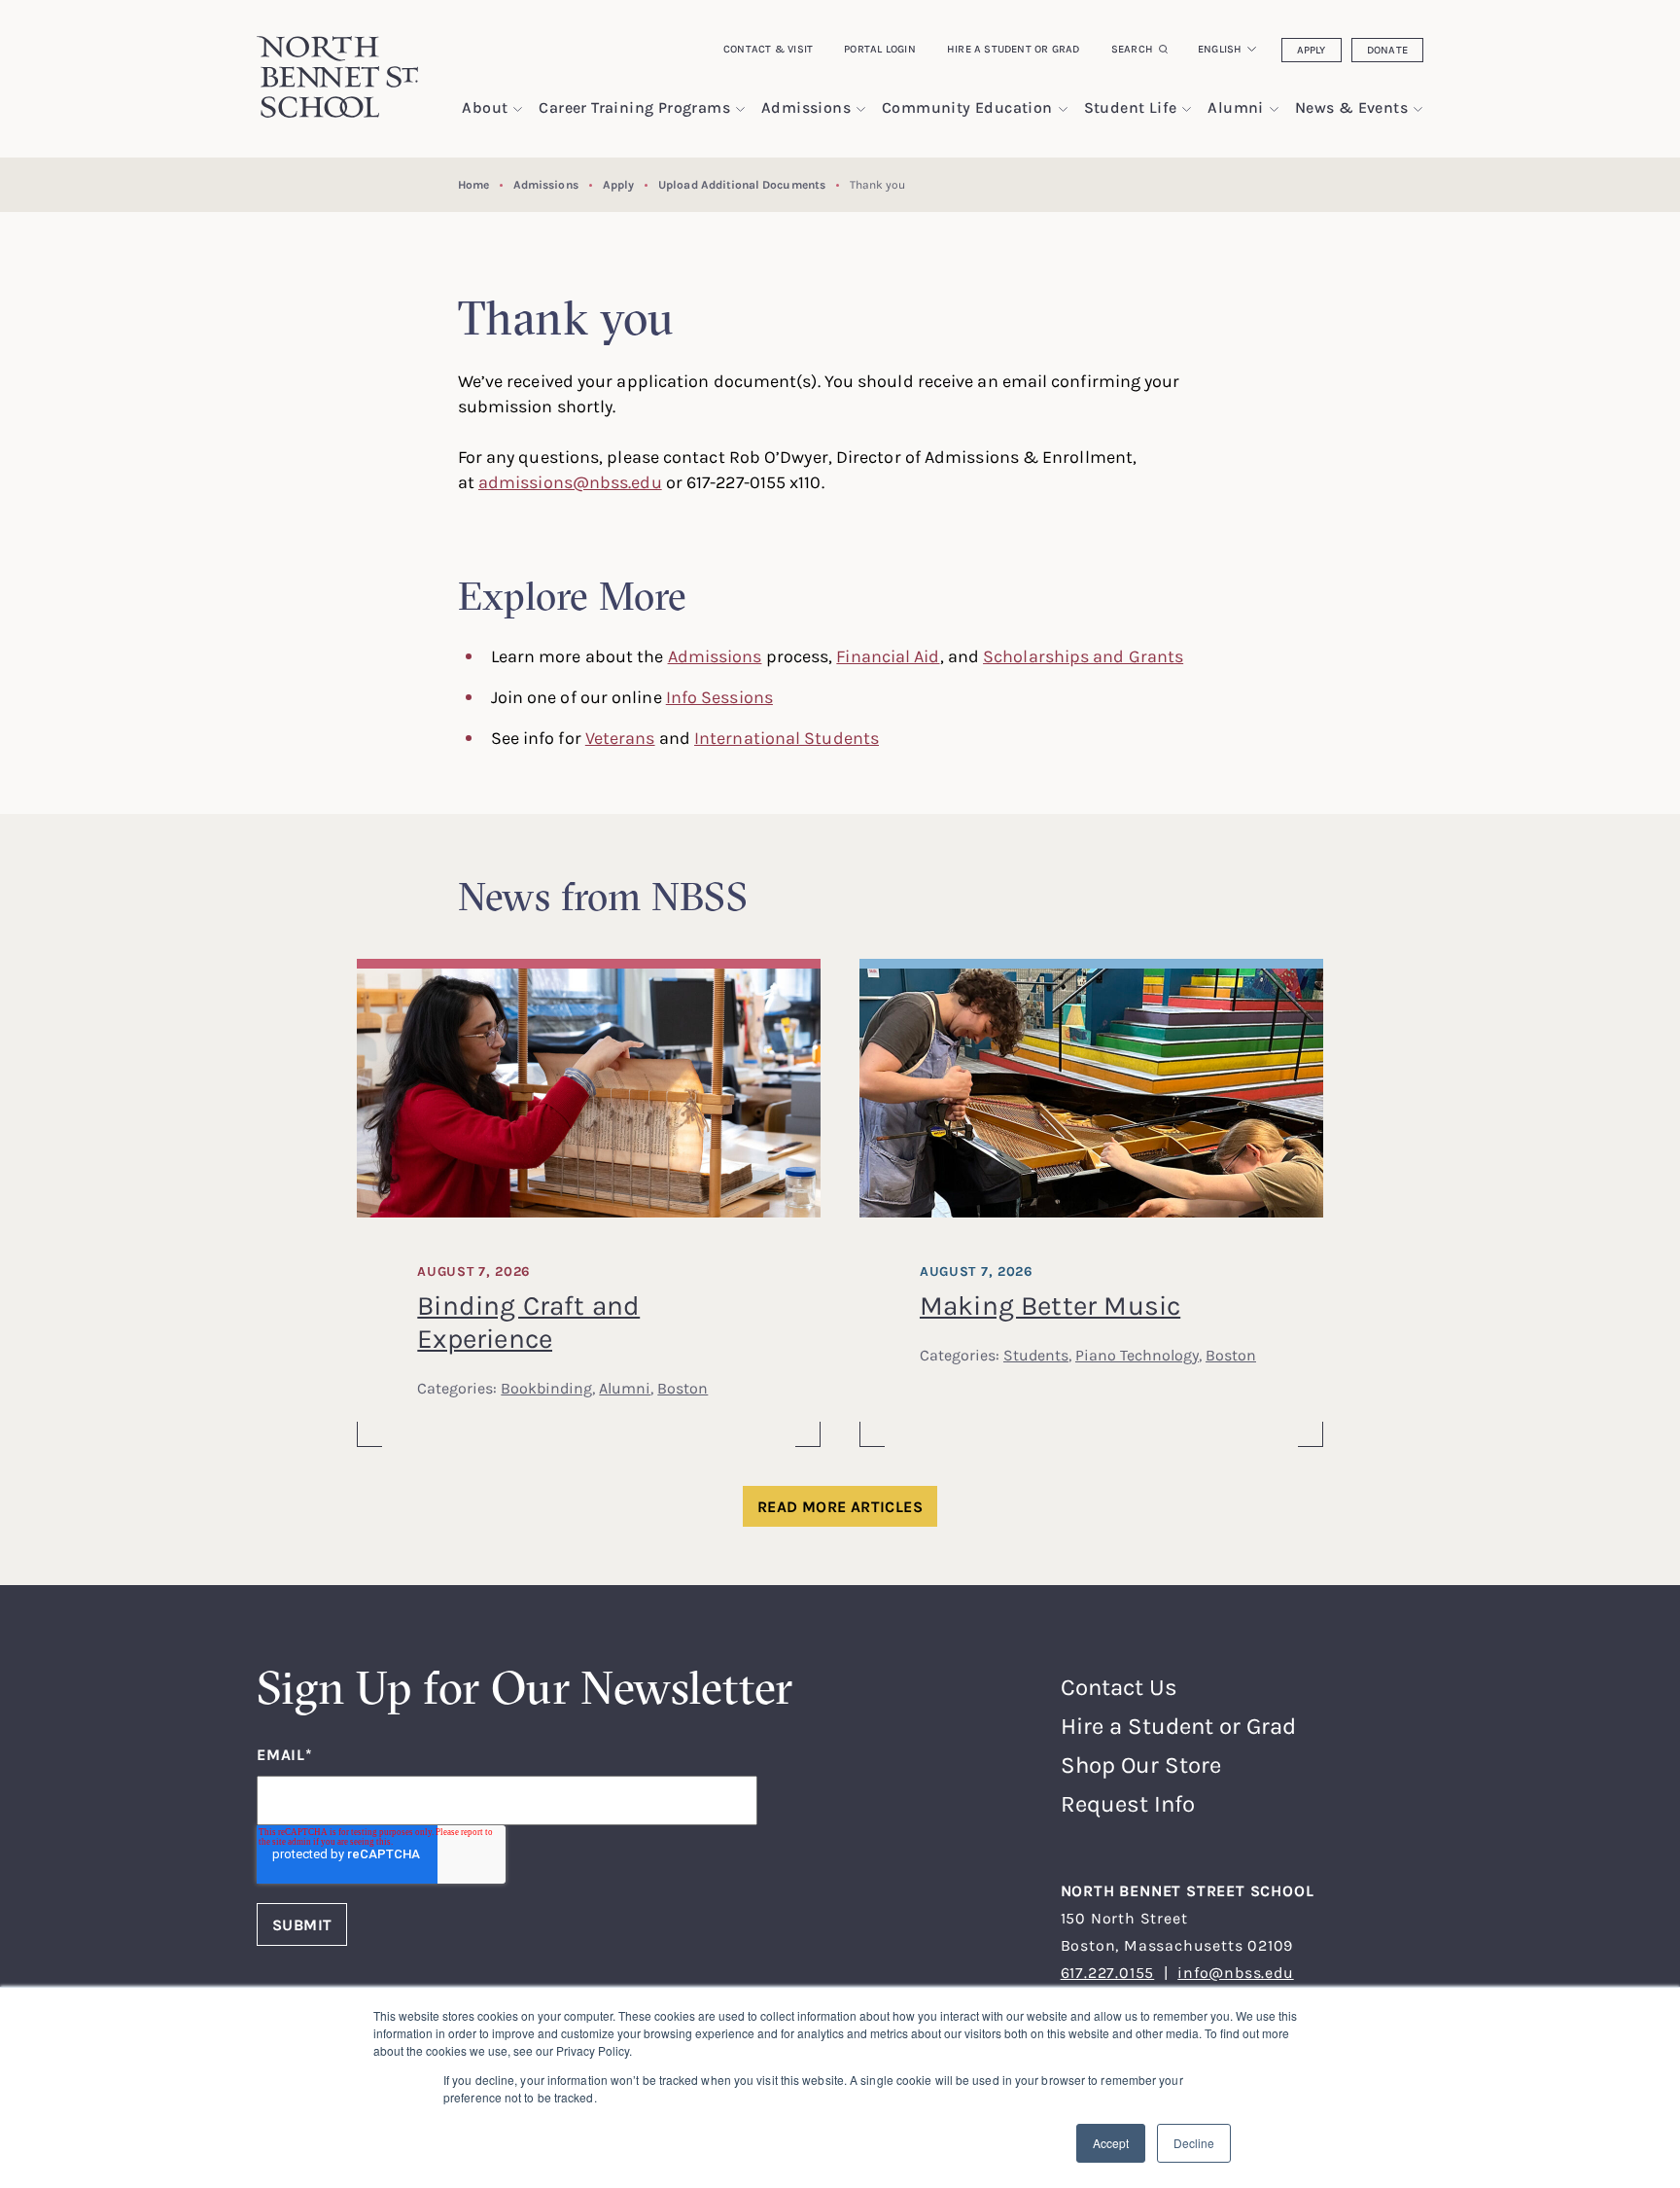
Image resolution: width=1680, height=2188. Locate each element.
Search (1132, 49)
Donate (1387, 50)
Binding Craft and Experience (528, 1322)
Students (1036, 1355)
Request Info (1128, 1803)
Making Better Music (1050, 1305)
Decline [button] (1194, 2143)
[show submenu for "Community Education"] (1063, 109)
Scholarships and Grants (1083, 655)
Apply (1312, 50)
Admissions (546, 184)
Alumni (625, 1388)
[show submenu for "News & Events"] (1418, 109)
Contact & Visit (768, 49)
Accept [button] (1111, 2143)
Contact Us (1119, 1687)
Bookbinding (546, 1388)
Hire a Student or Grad (1014, 49)
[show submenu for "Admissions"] (861, 109)
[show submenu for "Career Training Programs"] (740, 109)
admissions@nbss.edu (570, 481)
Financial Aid (888, 655)
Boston (682, 1388)
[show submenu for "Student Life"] (1187, 109)
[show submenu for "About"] (518, 109)
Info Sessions (719, 696)
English (1220, 49)
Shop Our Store (1141, 1765)
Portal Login (880, 49)
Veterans (620, 737)
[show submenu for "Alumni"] (1274, 109)
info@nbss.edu (1235, 1972)
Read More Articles (840, 1506)
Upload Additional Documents (742, 184)
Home (473, 184)
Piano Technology (1137, 1355)
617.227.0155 (1108, 1972)
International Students (787, 737)
